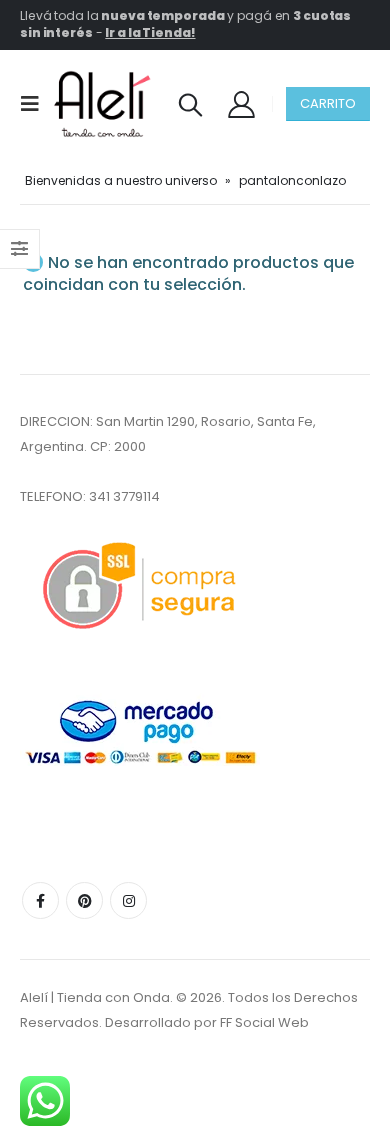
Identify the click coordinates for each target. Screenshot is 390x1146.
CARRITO (328, 103)
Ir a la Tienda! (150, 32)
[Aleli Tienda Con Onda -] (102, 104)
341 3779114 (124, 496)
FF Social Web (264, 1022)
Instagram (128, 900)
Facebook (40, 900)
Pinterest (84, 900)
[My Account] (241, 103)
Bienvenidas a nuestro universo (121, 180)
